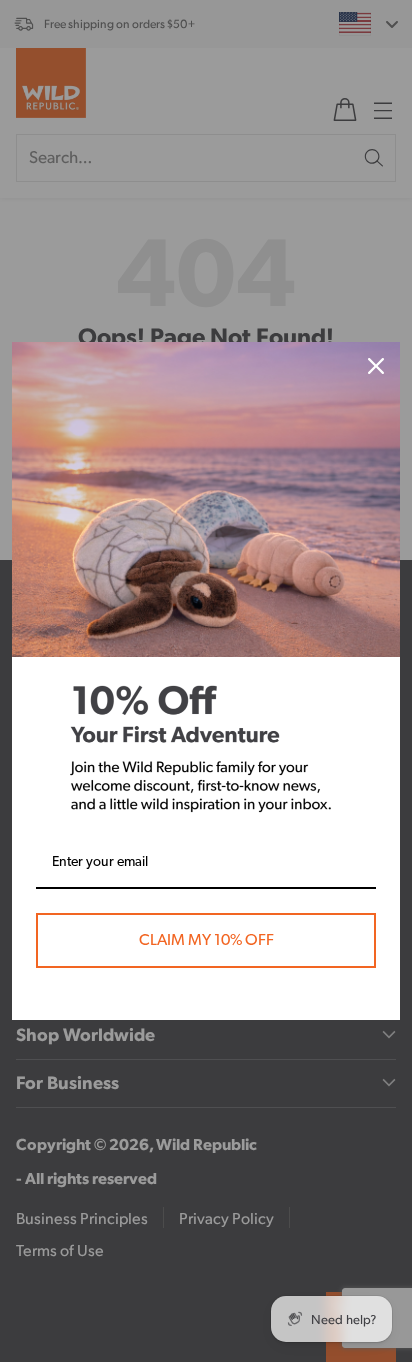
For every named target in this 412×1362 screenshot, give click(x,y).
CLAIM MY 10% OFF (206, 940)
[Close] (376, 366)
